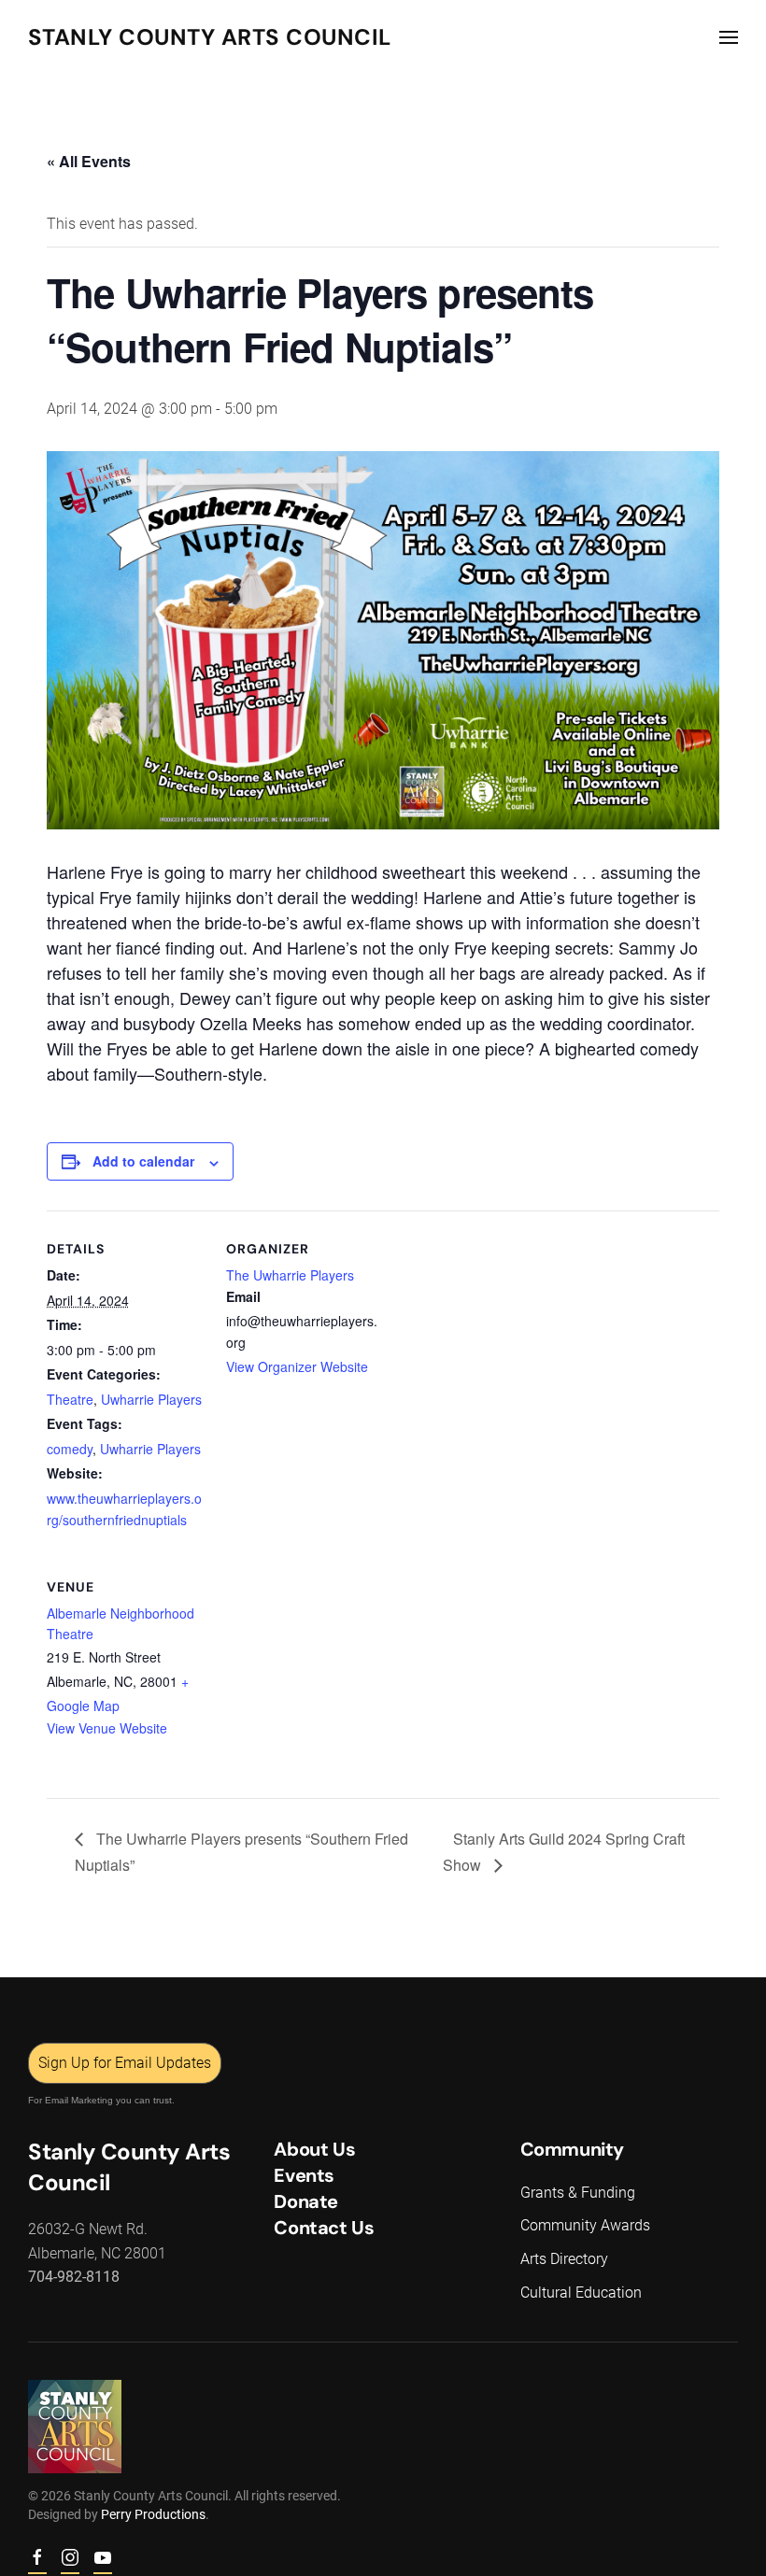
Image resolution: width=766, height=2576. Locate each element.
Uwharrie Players (151, 1399)
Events (304, 2175)
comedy (70, 1449)
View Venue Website (107, 1728)
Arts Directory (564, 2259)
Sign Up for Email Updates (125, 2063)
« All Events (89, 161)
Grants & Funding (578, 2193)
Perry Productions (153, 2514)
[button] (729, 37)
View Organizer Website (297, 1366)
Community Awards (585, 2225)
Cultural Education (581, 2293)
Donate (306, 2201)
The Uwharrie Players (290, 1275)
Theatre (70, 1399)
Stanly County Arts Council (209, 37)
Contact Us (324, 2228)
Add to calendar (143, 1161)
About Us (314, 2149)
